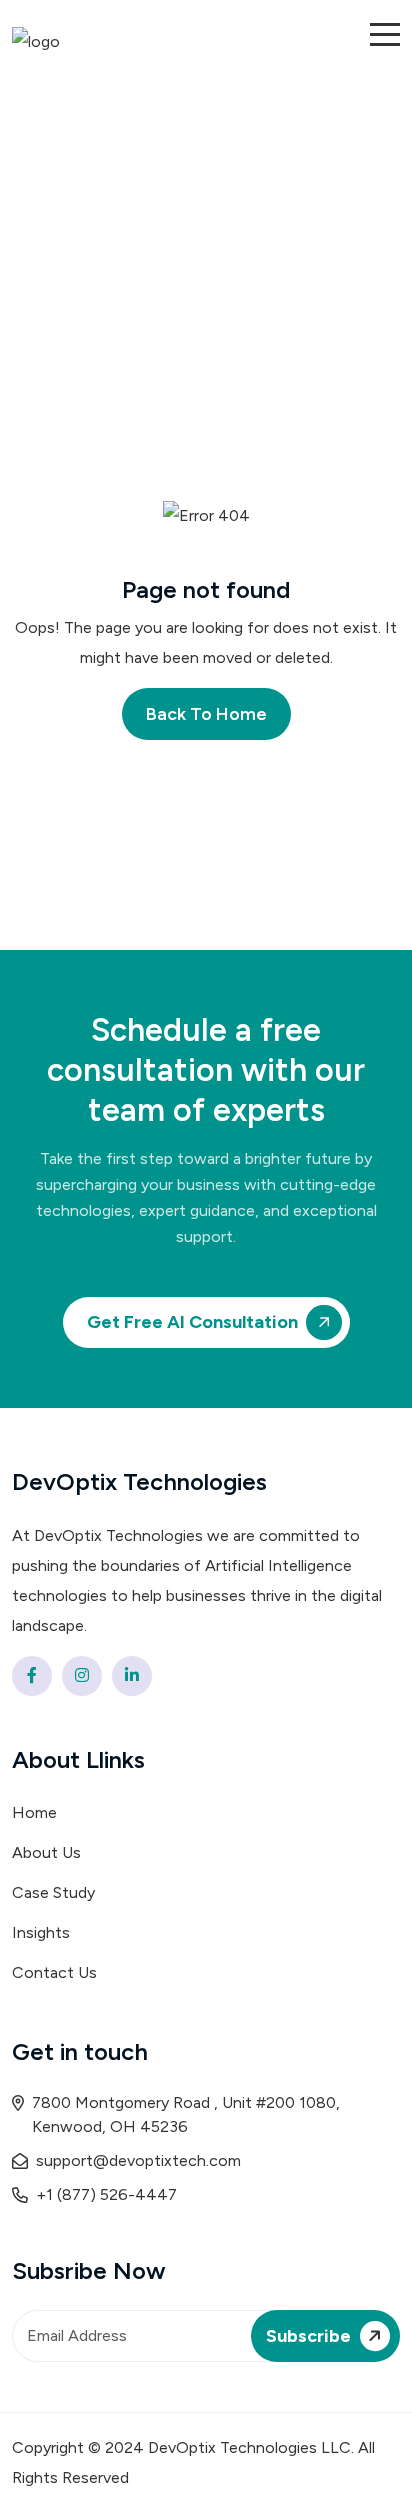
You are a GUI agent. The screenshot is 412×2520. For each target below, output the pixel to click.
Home (34, 1812)
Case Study (53, 1892)
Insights (41, 1932)
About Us (46, 1852)
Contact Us (54, 1972)
